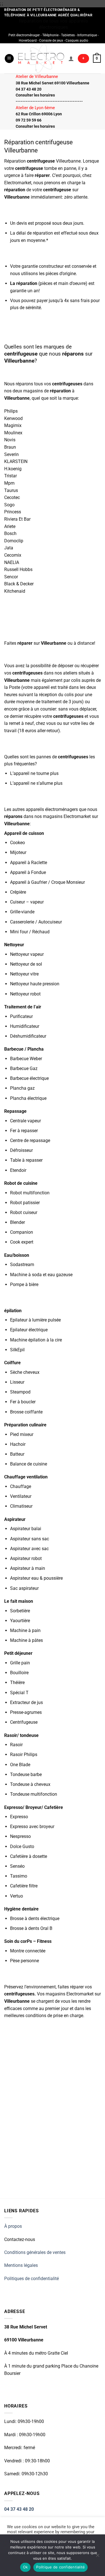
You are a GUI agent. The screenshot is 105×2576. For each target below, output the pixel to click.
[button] (9, 59)
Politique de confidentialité (60, 2567)
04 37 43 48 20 (19, 2509)
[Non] (97, 2557)
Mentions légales (21, 2265)
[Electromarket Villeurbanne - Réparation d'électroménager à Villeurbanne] (41, 58)
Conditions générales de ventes (35, 2252)
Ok (25, 2567)
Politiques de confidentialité (32, 2279)
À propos (13, 2226)
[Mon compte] (71, 59)
